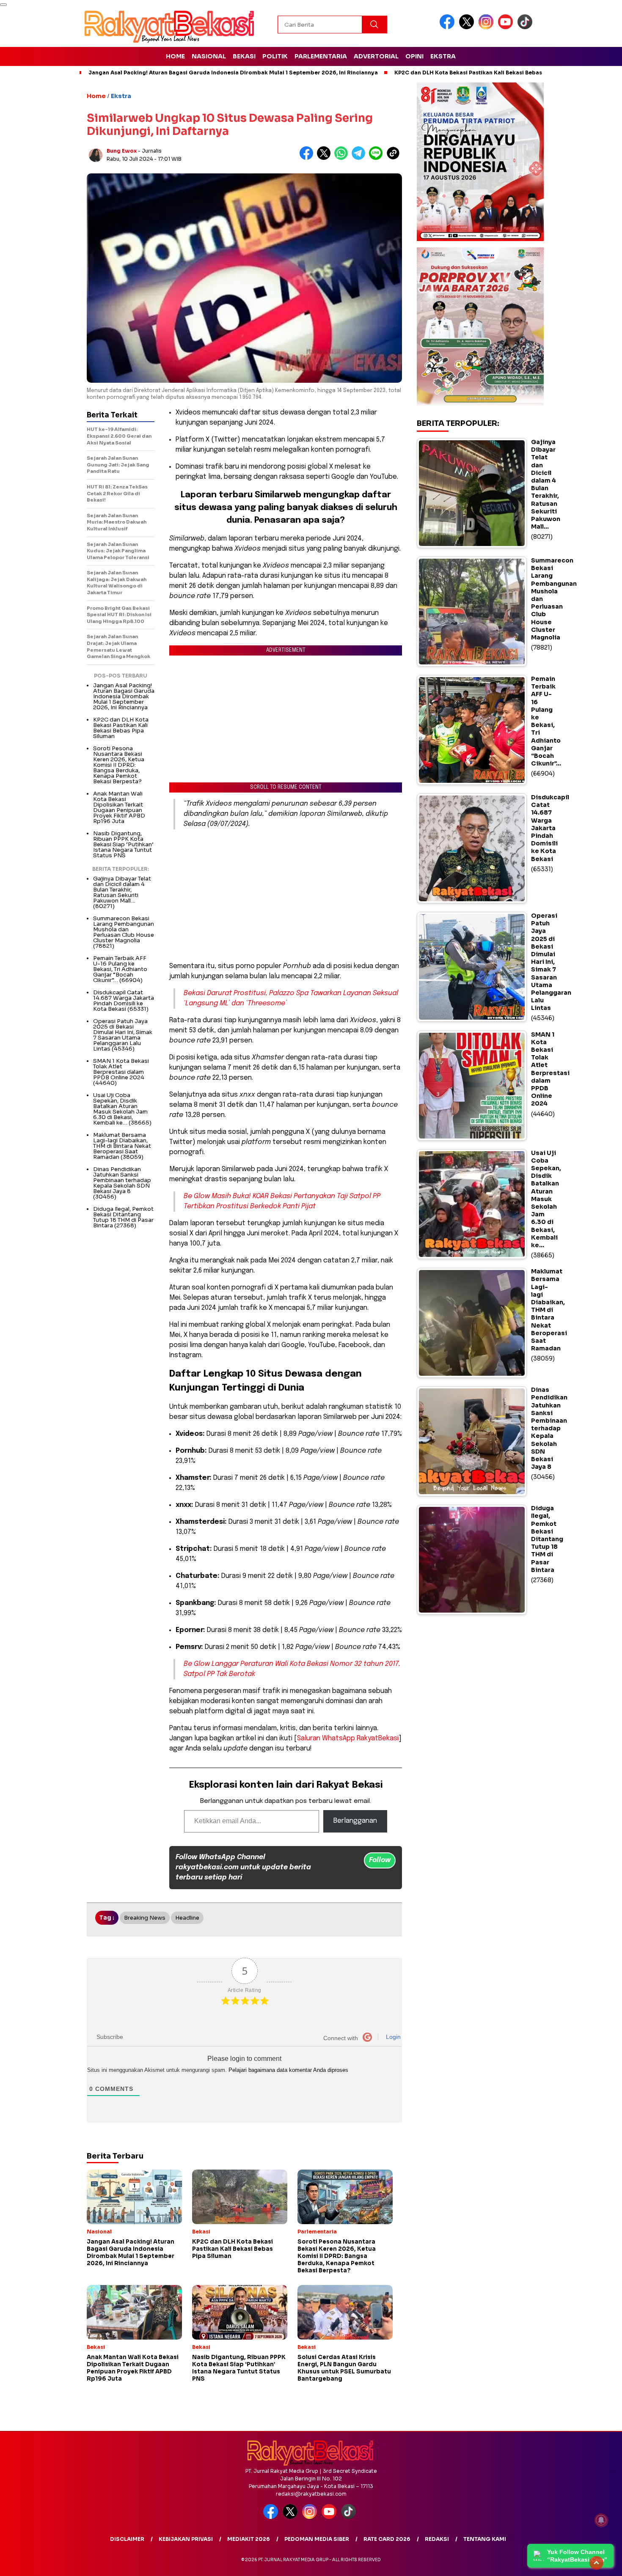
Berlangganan (355, 1821)
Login (392, 2037)
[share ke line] (378, 158)
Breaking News (145, 1918)
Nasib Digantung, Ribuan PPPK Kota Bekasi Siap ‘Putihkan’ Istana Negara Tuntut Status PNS (123, 844)
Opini (414, 56)
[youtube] (507, 27)
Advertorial (376, 56)
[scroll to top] (596, 2563)
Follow (380, 1860)
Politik (275, 56)
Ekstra (443, 56)
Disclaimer (127, 2539)
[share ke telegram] (360, 158)
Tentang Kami (485, 2539)
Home (175, 56)
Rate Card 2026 (387, 2539)
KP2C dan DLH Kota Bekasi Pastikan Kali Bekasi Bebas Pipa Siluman (487, 73)
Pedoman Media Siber (317, 2539)
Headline (187, 1918)
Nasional (209, 56)
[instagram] (487, 27)
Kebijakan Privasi (186, 2539)
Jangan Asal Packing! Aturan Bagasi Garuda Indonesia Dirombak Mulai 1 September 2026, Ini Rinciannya (233, 73)
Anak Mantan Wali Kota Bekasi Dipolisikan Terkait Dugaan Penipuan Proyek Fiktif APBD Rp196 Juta (119, 807)
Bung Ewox (122, 151)
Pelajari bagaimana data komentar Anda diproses (288, 2070)
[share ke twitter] (326, 158)
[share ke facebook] (308, 158)
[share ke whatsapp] (343, 158)
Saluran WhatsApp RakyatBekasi (348, 1738)
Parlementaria (321, 56)
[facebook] (449, 27)
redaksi (437, 2539)
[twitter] (468, 27)
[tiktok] (526, 27)
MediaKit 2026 (249, 2539)
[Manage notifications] (601, 2520)
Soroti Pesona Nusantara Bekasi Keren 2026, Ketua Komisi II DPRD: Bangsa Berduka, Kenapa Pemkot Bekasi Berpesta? (119, 765)
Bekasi (244, 56)
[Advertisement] (286, 895)
